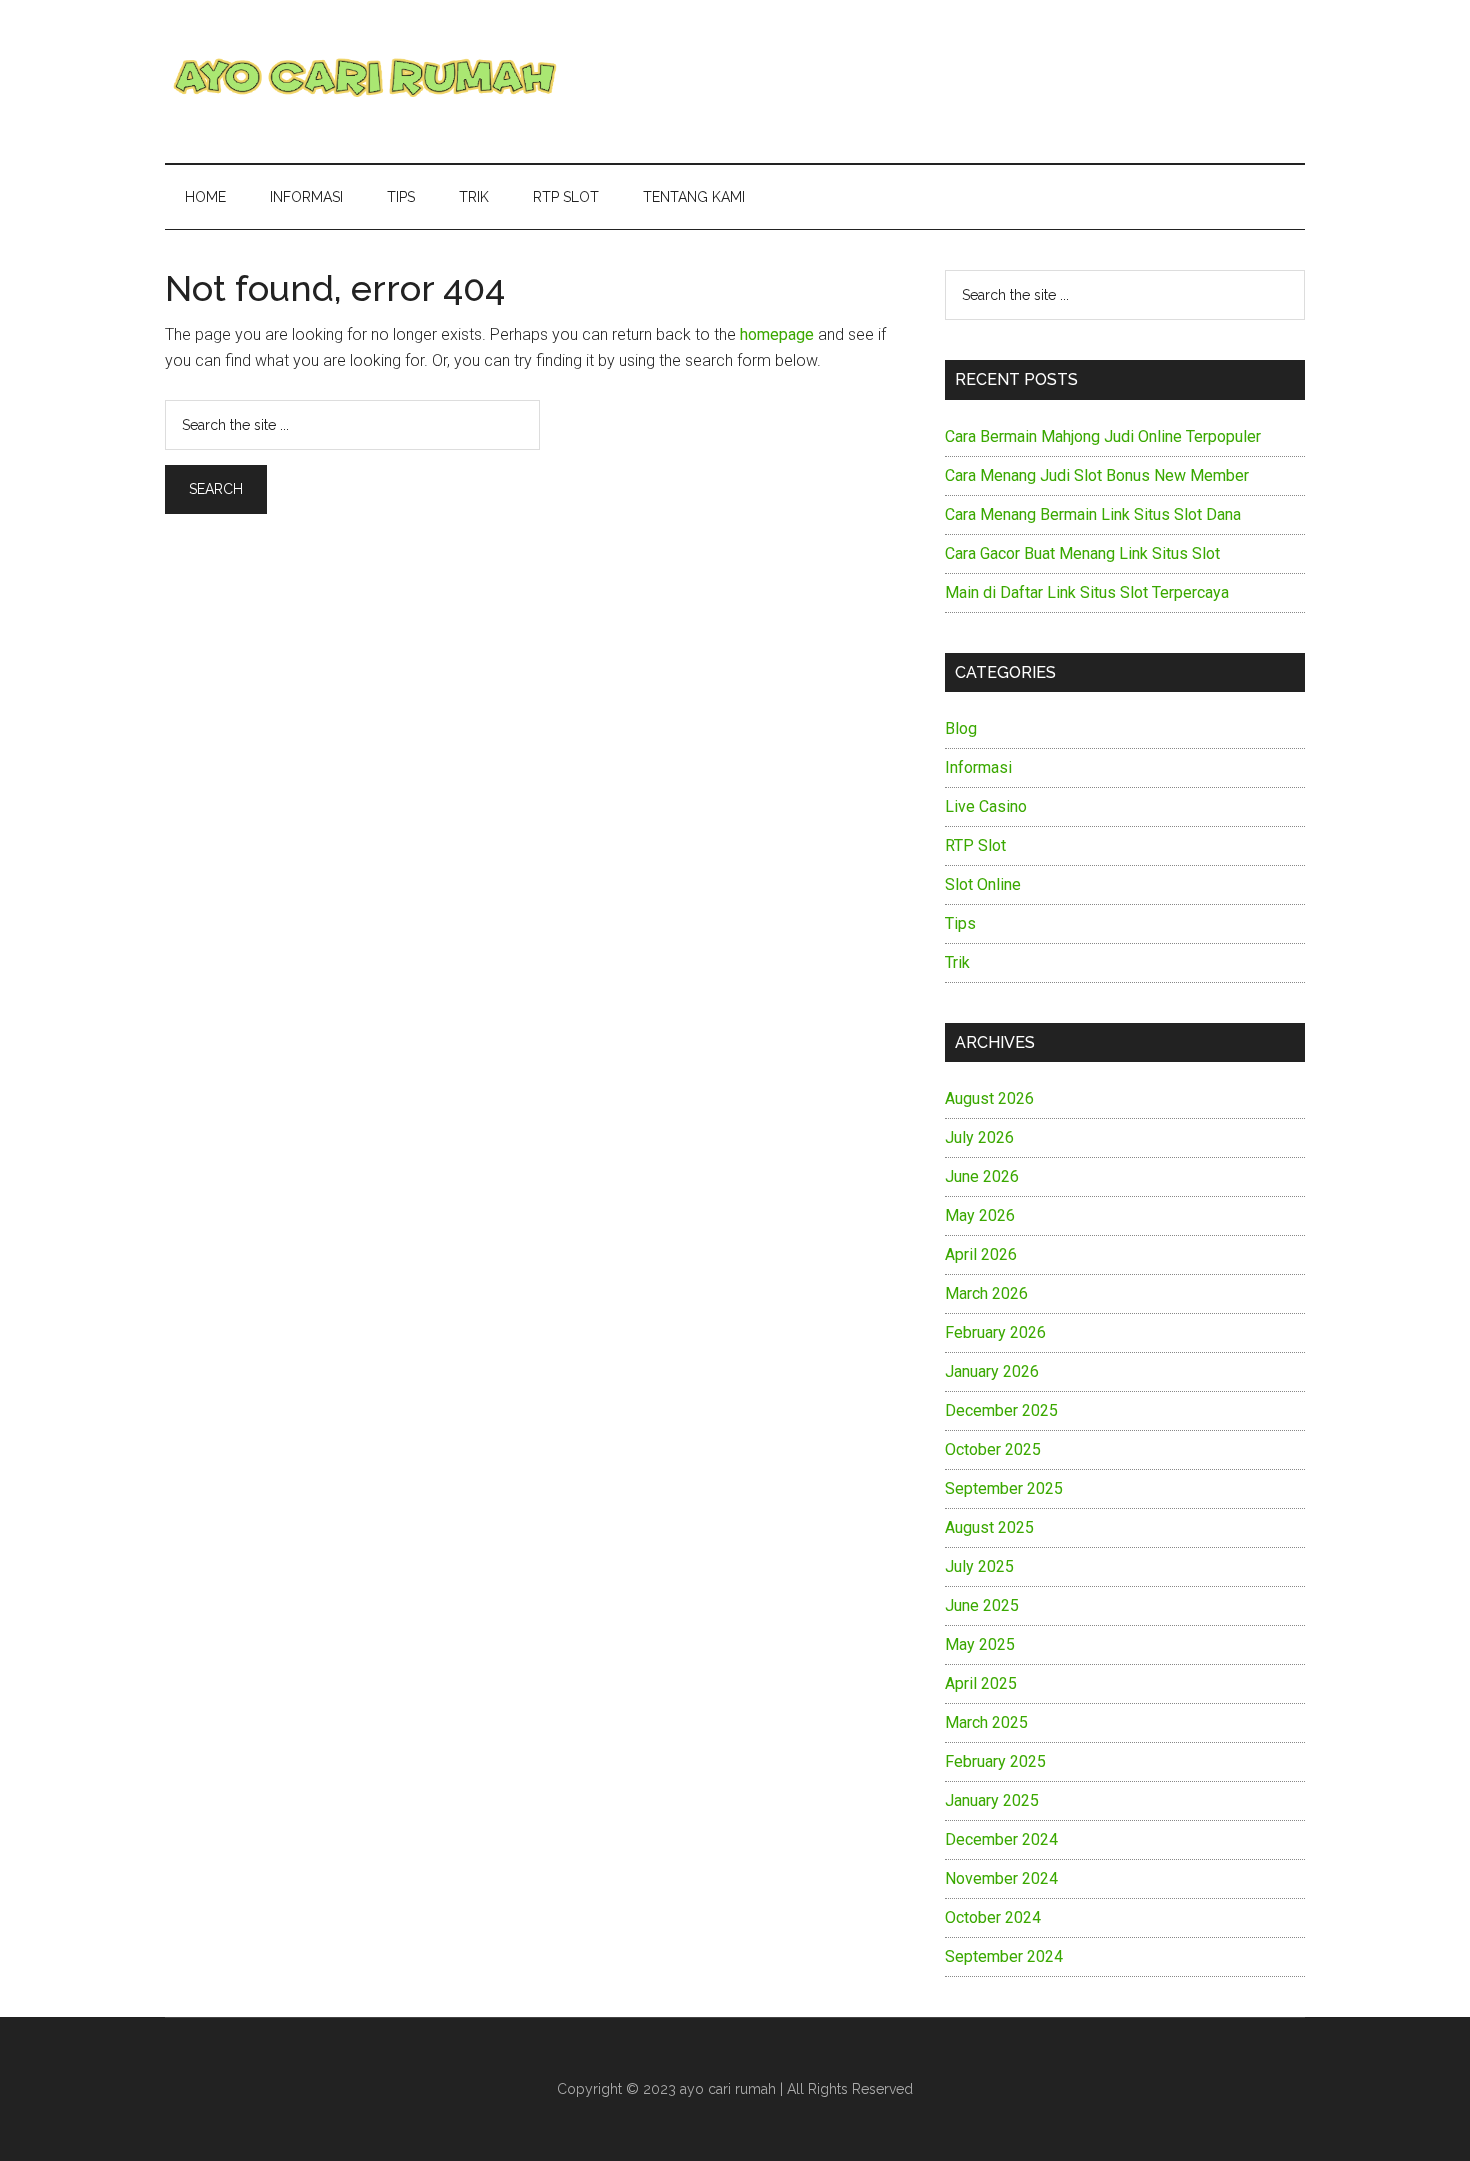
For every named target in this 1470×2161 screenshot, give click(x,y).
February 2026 (995, 1332)
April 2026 (981, 1254)
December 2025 (1001, 1410)
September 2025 (1004, 1488)
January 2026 (992, 1371)
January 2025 (992, 1800)
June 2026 (982, 1176)
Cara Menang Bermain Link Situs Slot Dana (1093, 514)
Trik (957, 962)
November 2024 (1001, 1878)
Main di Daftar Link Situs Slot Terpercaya (1087, 592)
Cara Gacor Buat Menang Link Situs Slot (1082, 553)
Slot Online (983, 884)
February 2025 (995, 1761)
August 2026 (989, 1098)
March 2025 (986, 1722)
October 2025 (993, 1449)
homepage (777, 334)
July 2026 (979, 1137)
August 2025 (989, 1527)
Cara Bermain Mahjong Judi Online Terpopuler (1103, 436)
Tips (960, 923)
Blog (961, 728)
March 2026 (986, 1293)
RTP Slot (975, 845)
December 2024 (1001, 1839)
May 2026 (980, 1215)
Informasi (978, 767)
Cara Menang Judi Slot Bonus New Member (1097, 475)
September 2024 (1004, 1956)
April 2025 (981, 1683)
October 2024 (993, 1917)
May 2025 (980, 1644)
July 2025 (979, 1566)
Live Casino (986, 806)
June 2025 (982, 1605)
